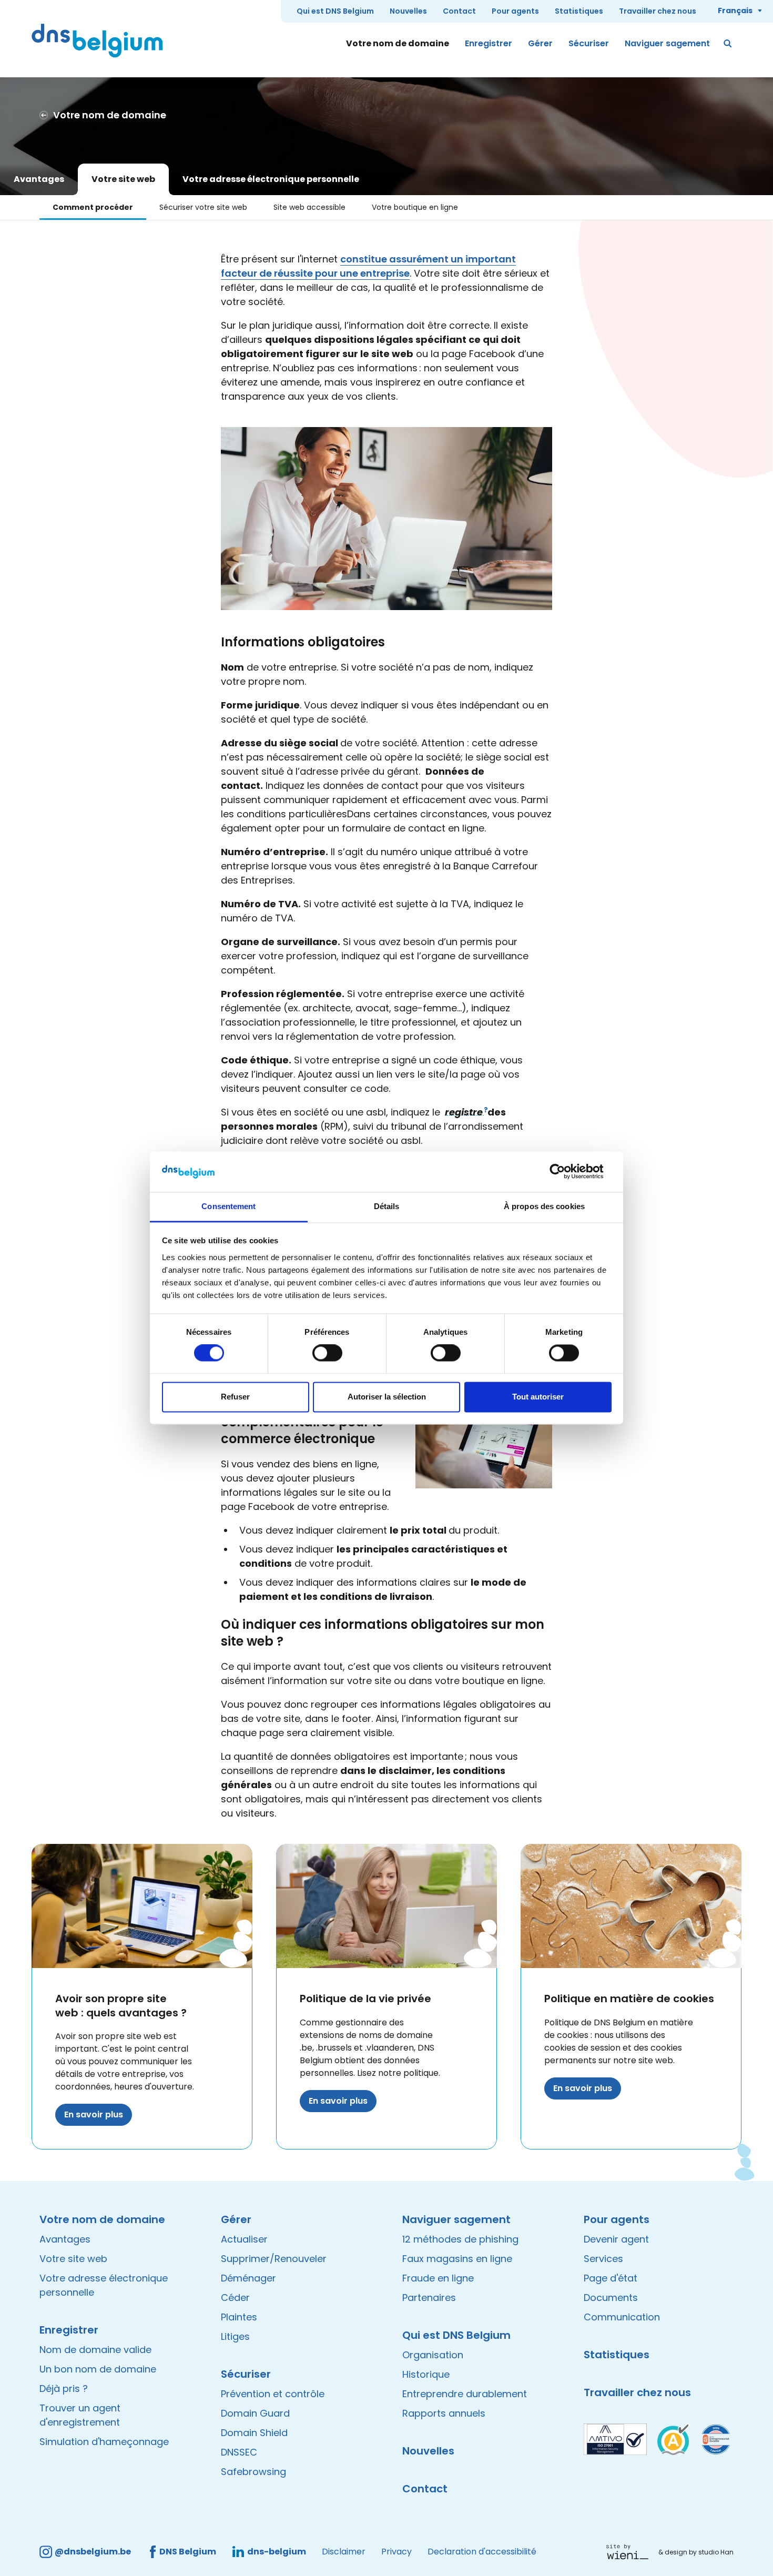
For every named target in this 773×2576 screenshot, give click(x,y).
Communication (622, 2317)
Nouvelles (408, 11)
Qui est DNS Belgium (335, 11)
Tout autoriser (538, 1397)
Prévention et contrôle (273, 2394)
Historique (426, 2374)
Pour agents (515, 11)
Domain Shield (254, 2433)
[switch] (327, 1353)
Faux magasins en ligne (457, 2259)
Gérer (540, 43)
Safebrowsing (253, 2472)
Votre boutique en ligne (415, 207)
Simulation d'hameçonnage (104, 2442)
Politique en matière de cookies (629, 1999)
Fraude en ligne (438, 2278)
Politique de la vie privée (365, 1999)
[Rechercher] (728, 44)
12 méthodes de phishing (460, 2239)
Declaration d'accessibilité (482, 2552)
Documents (611, 2298)
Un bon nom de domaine (98, 2369)
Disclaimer (344, 2552)
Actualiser (244, 2239)
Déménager (248, 2278)
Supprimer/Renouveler (274, 2259)
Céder (235, 2298)
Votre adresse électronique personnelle (271, 179)
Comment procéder (93, 207)
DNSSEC (239, 2452)
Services (603, 2259)
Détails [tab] (387, 1206)
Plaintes (239, 2317)
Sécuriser (589, 43)
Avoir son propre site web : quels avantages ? (121, 2006)
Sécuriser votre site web (203, 207)
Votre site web (123, 179)
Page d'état (611, 2278)
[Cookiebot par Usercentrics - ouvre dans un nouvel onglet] (566, 1172)
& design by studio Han (696, 2552)
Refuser (235, 1397)
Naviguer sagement (667, 43)
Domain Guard (255, 2413)
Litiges (235, 2336)
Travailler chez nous (658, 11)
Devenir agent (616, 2239)
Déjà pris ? (64, 2389)
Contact (459, 11)
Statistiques (579, 11)
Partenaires (429, 2298)
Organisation (433, 2355)
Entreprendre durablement (465, 2394)
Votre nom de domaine (398, 43)
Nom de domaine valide (95, 2350)
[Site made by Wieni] (630, 2552)
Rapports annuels (444, 2413)
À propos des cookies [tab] (544, 1206)
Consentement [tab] (228, 1206)
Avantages (39, 179)
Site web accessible (309, 207)
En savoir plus (94, 2114)
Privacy (396, 2552)
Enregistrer (489, 43)
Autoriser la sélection (387, 1397)
